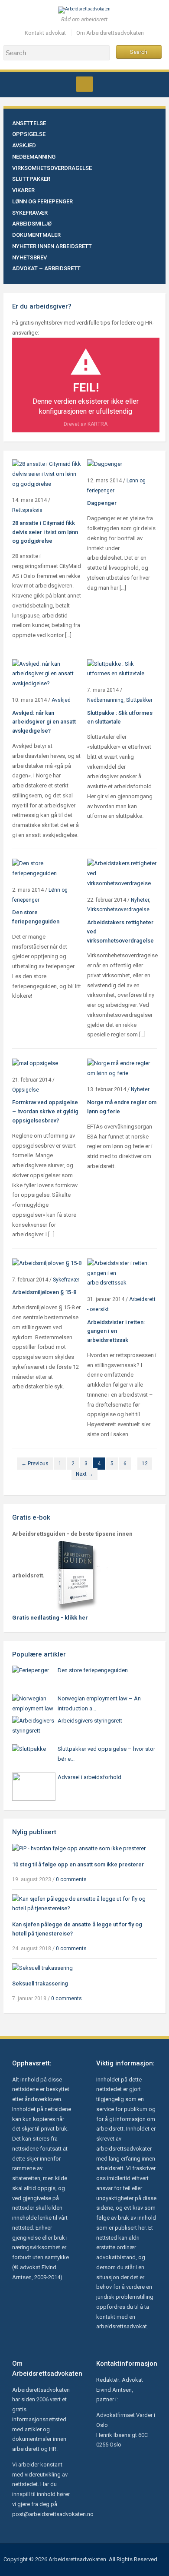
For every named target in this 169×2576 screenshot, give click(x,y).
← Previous (35, 1464)
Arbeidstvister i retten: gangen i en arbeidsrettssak (116, 1331)
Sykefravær (30, 213)
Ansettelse (29, 123)
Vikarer (23, 190)
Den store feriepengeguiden (93, 1670)
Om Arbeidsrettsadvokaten (110, 33)
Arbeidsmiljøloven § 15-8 (44, 1292)
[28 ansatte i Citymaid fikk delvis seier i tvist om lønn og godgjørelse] (47, 474)
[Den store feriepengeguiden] (47, 868)
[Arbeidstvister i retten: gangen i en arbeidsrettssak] (122, 1273)
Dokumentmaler (36, 235)
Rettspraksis (27, 510)
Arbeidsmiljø (32, 224)
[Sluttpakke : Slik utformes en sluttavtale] (122, 669)
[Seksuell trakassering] (42, 1967)
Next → (84, 1474)
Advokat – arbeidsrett (46, 268)
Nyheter (140, 900)
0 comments (71, 1879)
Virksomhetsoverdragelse (52, 168)
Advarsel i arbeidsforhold (89, 1777)
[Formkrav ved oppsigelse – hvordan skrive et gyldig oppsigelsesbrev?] (35, 1063)
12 (145, 1464)
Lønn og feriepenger (42, 201)
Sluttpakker (31, 179)
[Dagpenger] (105, 464)
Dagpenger (102, 503)
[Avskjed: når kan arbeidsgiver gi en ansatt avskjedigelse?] (47, 673)
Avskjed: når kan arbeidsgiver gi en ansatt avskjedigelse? (44, 722)
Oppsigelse (29, 134)
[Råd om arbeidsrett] (84, 10)
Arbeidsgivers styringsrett (90, 1721)
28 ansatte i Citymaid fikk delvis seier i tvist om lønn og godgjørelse (45, 532)
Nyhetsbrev (29, 257)
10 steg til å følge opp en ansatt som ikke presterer (78, 1864)
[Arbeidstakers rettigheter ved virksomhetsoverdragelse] (122, 873)
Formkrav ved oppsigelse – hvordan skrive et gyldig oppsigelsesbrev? (45, 1111)
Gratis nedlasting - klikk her (50, 1618)
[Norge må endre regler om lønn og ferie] (122, 1068)
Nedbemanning (34, 157)
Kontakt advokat (45, 33)
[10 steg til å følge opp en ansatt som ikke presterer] (79, 1848)
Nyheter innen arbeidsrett (52, 246)
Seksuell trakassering (40, 1983)
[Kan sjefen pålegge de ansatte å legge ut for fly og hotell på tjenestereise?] (84, 1904)
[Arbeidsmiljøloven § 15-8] (47, 1263)
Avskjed (24, 145)
